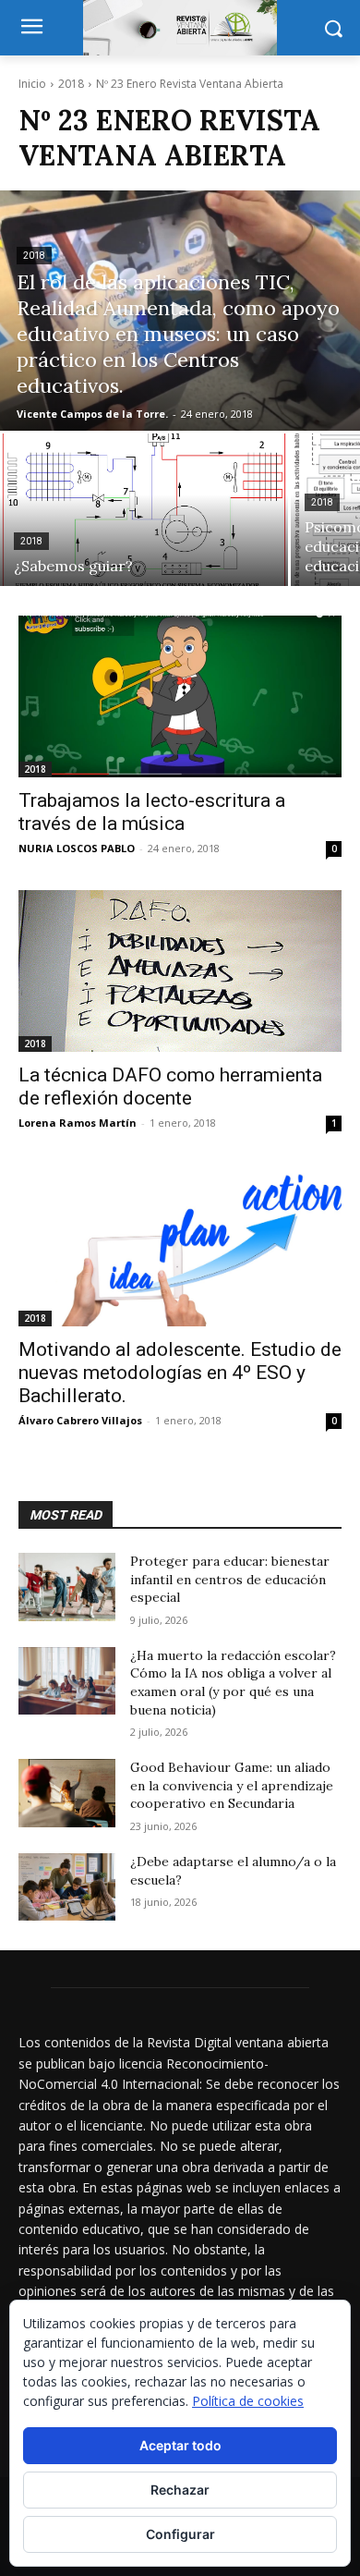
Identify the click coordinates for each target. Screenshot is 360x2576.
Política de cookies (248, 2401)
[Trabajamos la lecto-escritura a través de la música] (180, 696)
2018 (71, 84)
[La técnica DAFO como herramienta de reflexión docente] (180, 971)
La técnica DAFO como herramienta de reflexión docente (170, 1087)
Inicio (32, 84)
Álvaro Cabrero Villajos (80, 1420)
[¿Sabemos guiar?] (144, 510)
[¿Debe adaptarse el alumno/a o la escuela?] (67, 1887)
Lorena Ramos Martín (78, 1123)
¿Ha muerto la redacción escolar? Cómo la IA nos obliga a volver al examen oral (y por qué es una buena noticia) (233, 1683)
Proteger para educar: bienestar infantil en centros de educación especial (230, 1579)
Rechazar (180, 2490)
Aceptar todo (180, 2445)
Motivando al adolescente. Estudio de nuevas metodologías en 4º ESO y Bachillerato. (180, 1373)
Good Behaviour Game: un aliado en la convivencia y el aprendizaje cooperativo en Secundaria (232, 1785)
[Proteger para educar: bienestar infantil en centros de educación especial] (67, 1587)
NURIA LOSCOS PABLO (77, 848)
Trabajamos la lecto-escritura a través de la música (152, 812)
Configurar (180, 2534)
